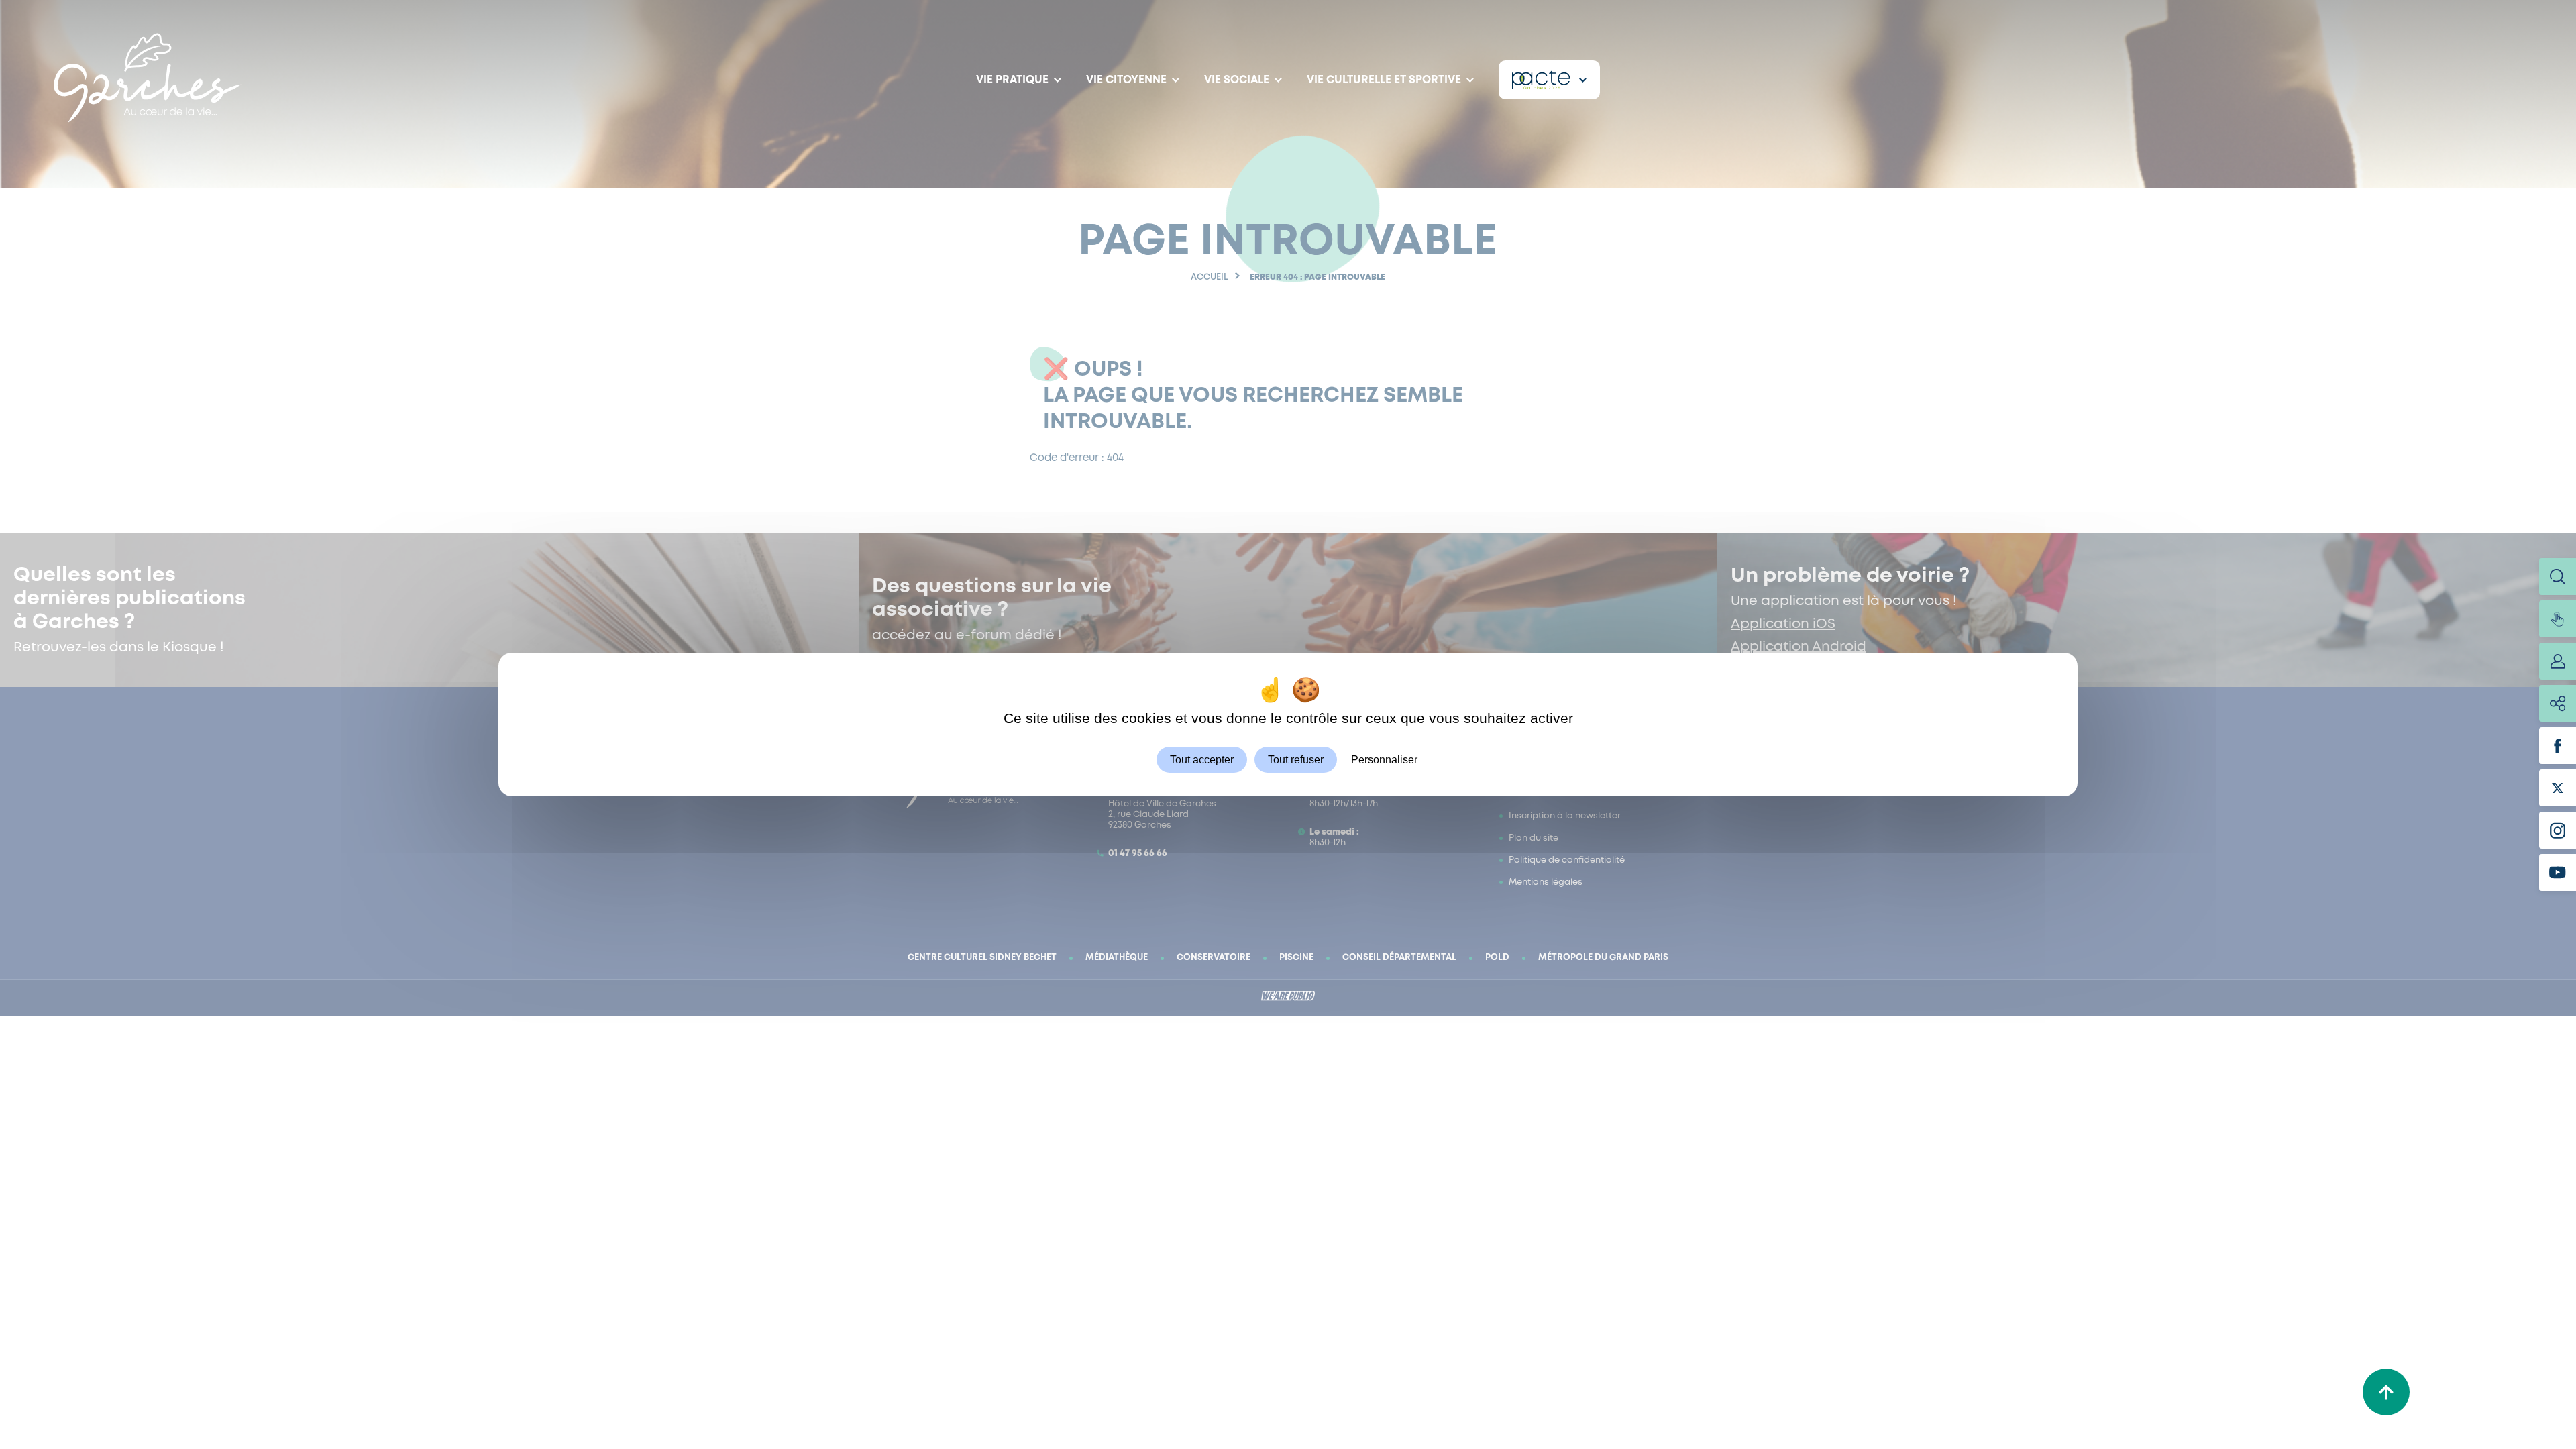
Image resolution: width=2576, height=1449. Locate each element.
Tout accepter (1202, 760)
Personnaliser (1384, 760)
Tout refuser (1296, 760)
